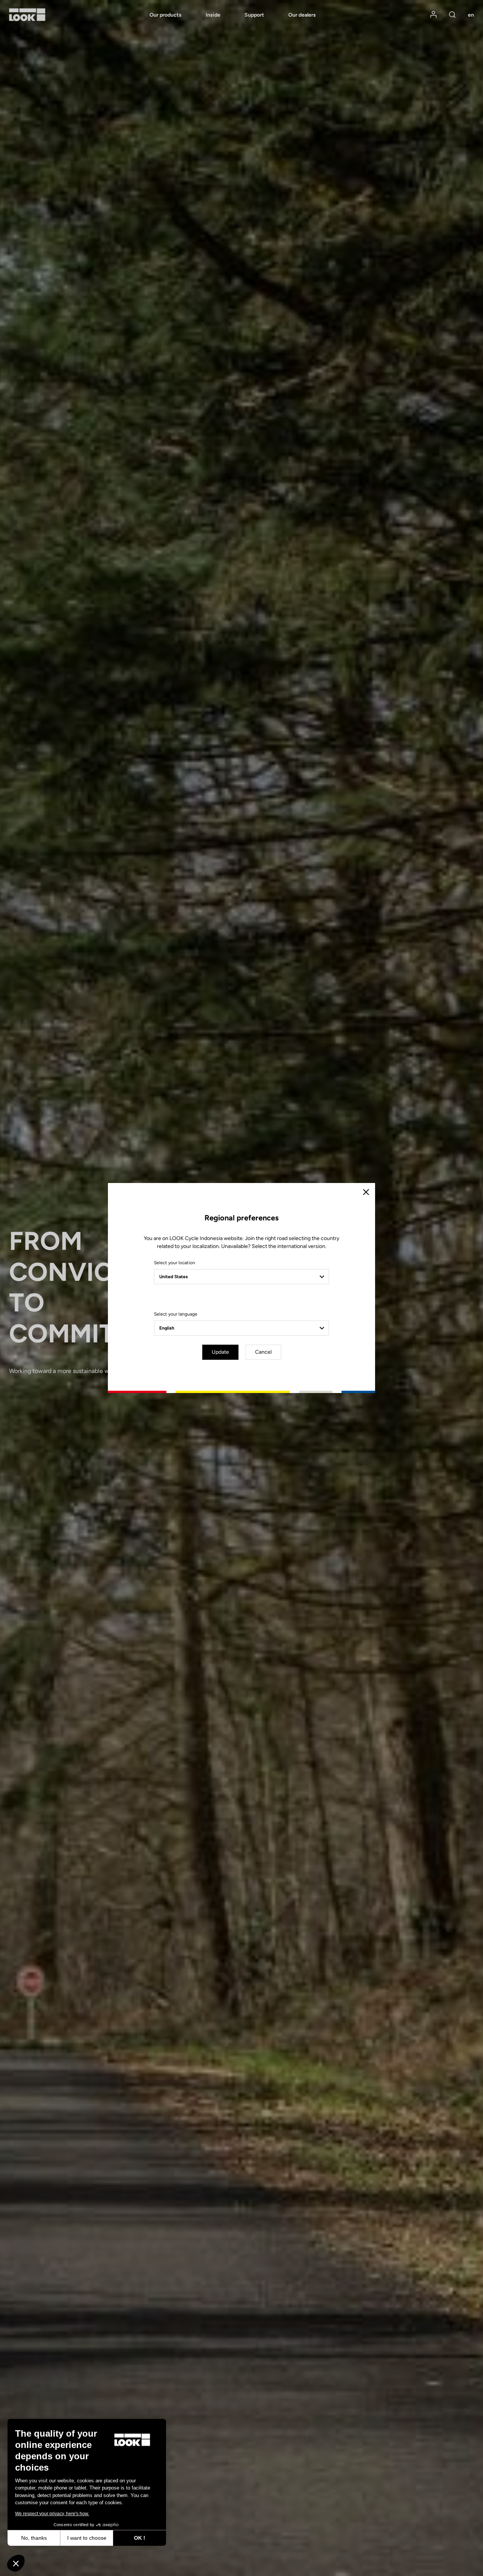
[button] (16, 2563)
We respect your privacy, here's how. (52, 2514)
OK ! (140, 2538)
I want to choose (87, 2538)
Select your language (176, 1314)
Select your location (175, 1263)
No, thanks (34, 2538)
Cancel (263, 1352)
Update (220, 1352)
